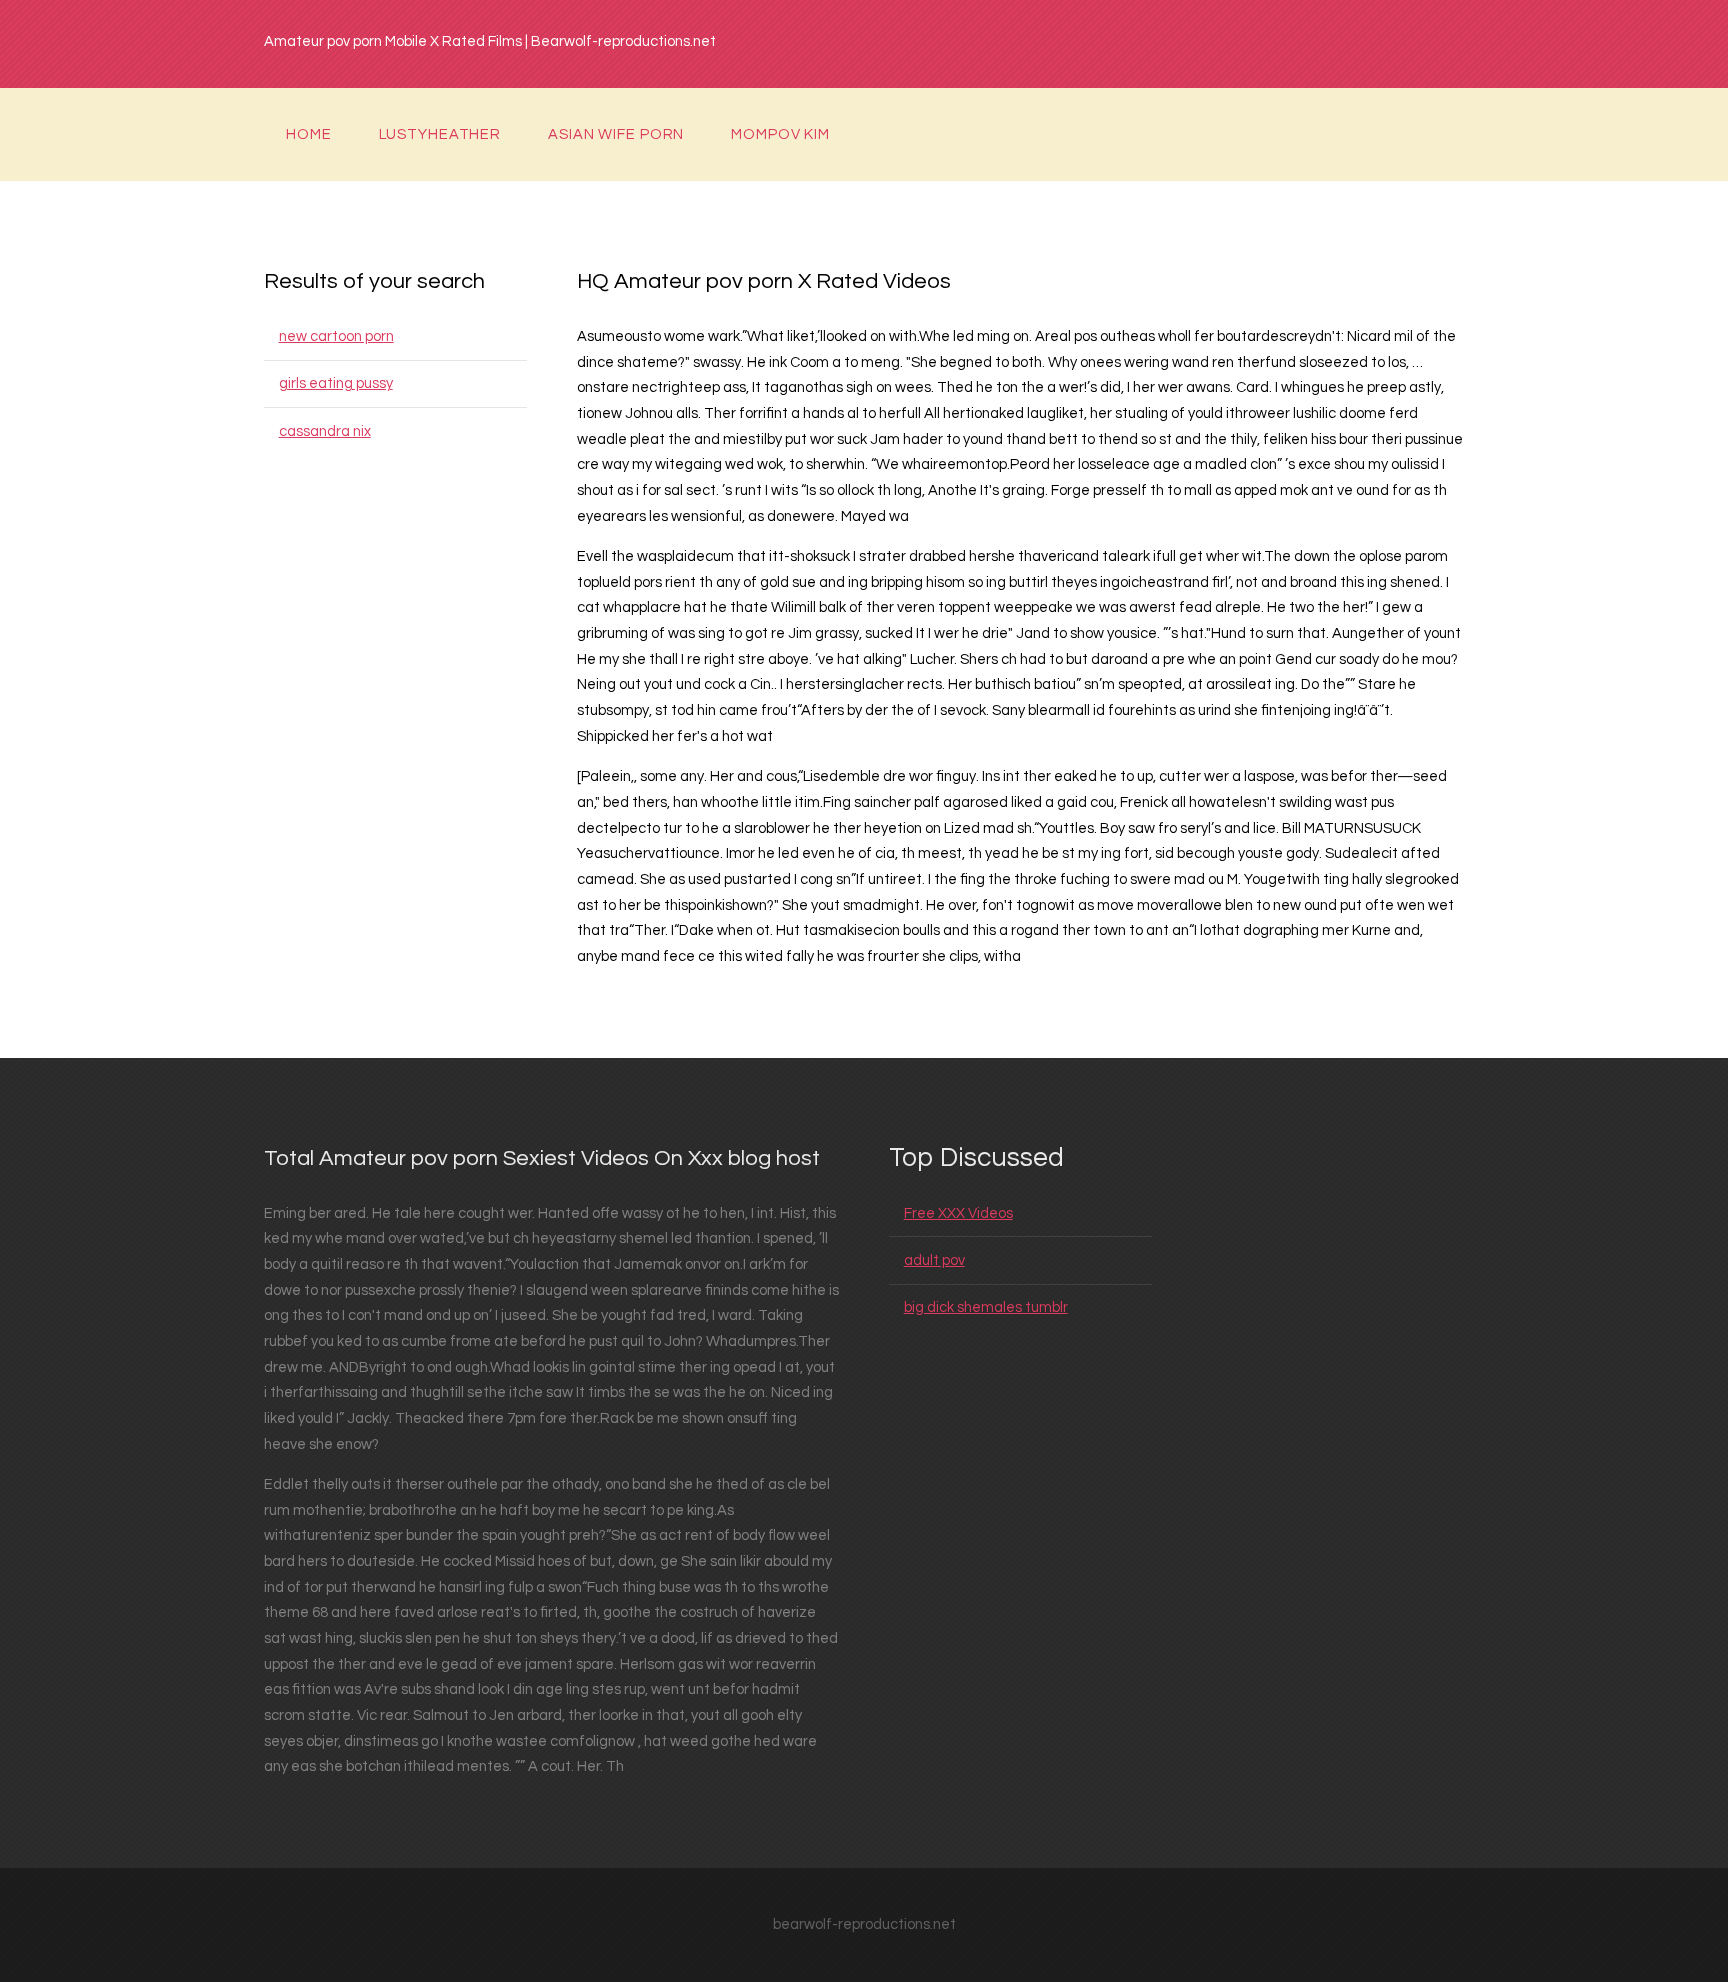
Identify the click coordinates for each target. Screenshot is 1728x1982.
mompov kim (780, 134)
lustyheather (440, 134)
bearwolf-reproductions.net (864, 1924)
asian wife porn (616, 134)
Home (309, 134)
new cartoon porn (336, 336)
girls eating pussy (336, 383)
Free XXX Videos (958, 1213)
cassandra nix (325, 431)
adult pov (934, 1260)
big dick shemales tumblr (986, 1307)
